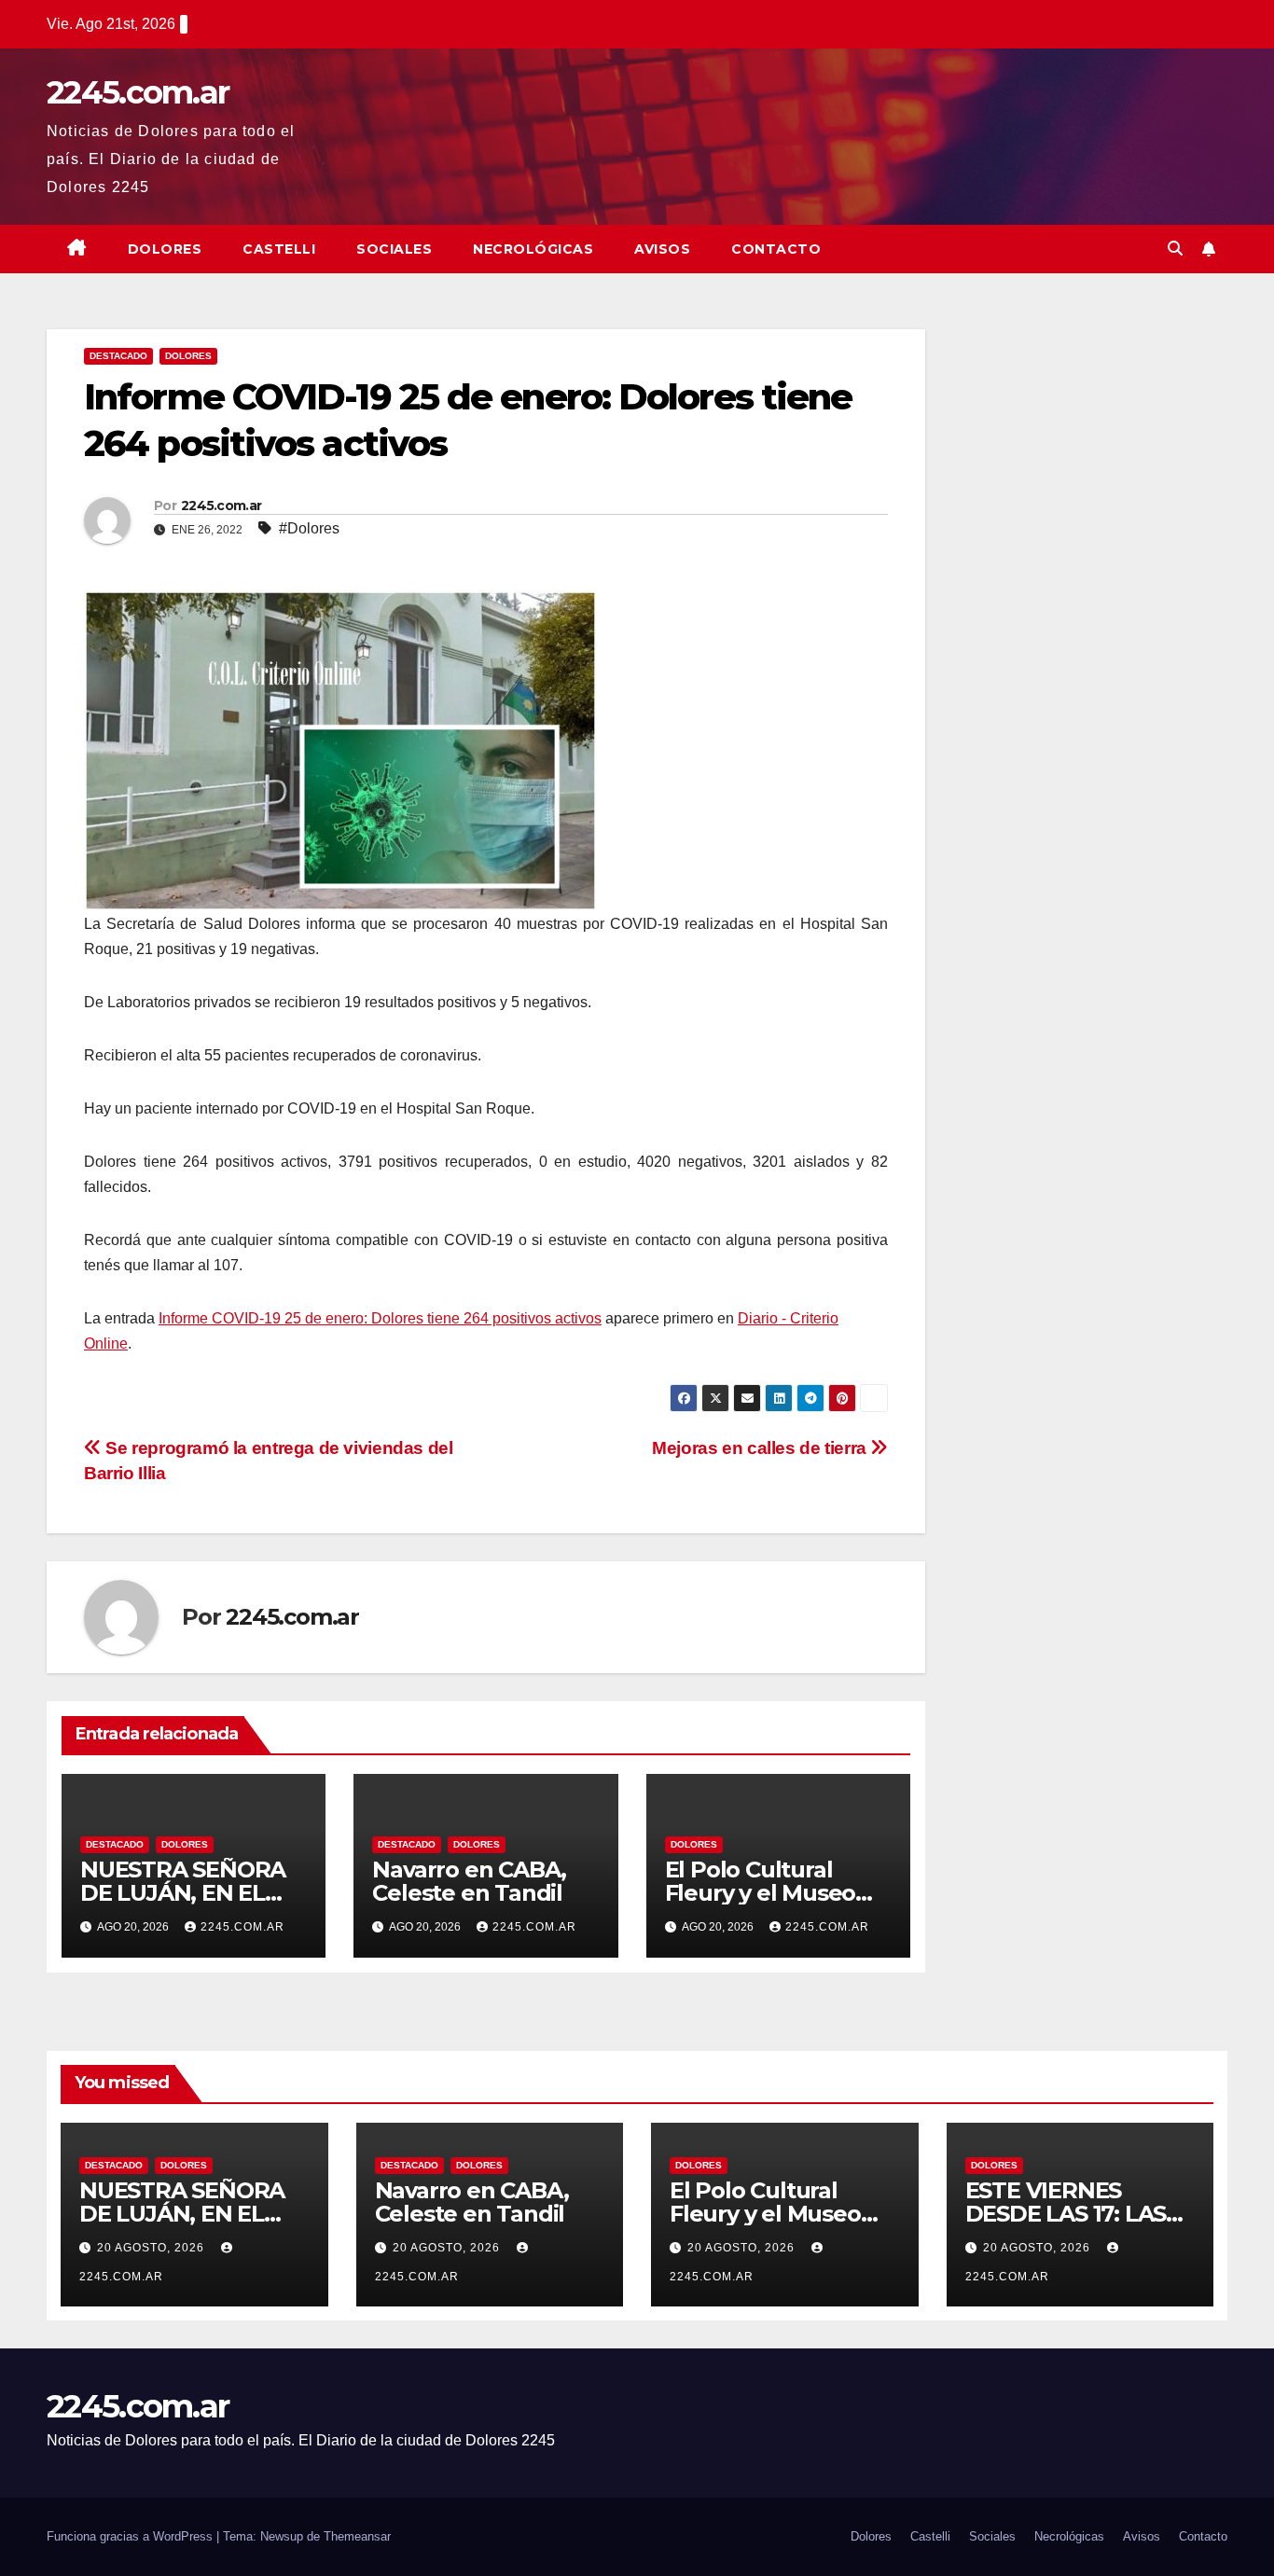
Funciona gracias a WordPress (132, 2536)
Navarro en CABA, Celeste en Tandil (469, 1881)
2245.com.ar (138, 92)
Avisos (662, 249)
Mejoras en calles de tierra (761, 1448)
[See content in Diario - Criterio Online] (340, 749)
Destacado (118, 356)
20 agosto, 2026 (152, 2248)
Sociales (394, 249)
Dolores (165, 249)
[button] (1175, 249)
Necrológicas (533, 249)
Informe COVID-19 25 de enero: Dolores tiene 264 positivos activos (380, 1318)
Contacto (776, 249)
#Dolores (309, 528)
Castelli (279, 249)
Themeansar (357, 2536)
